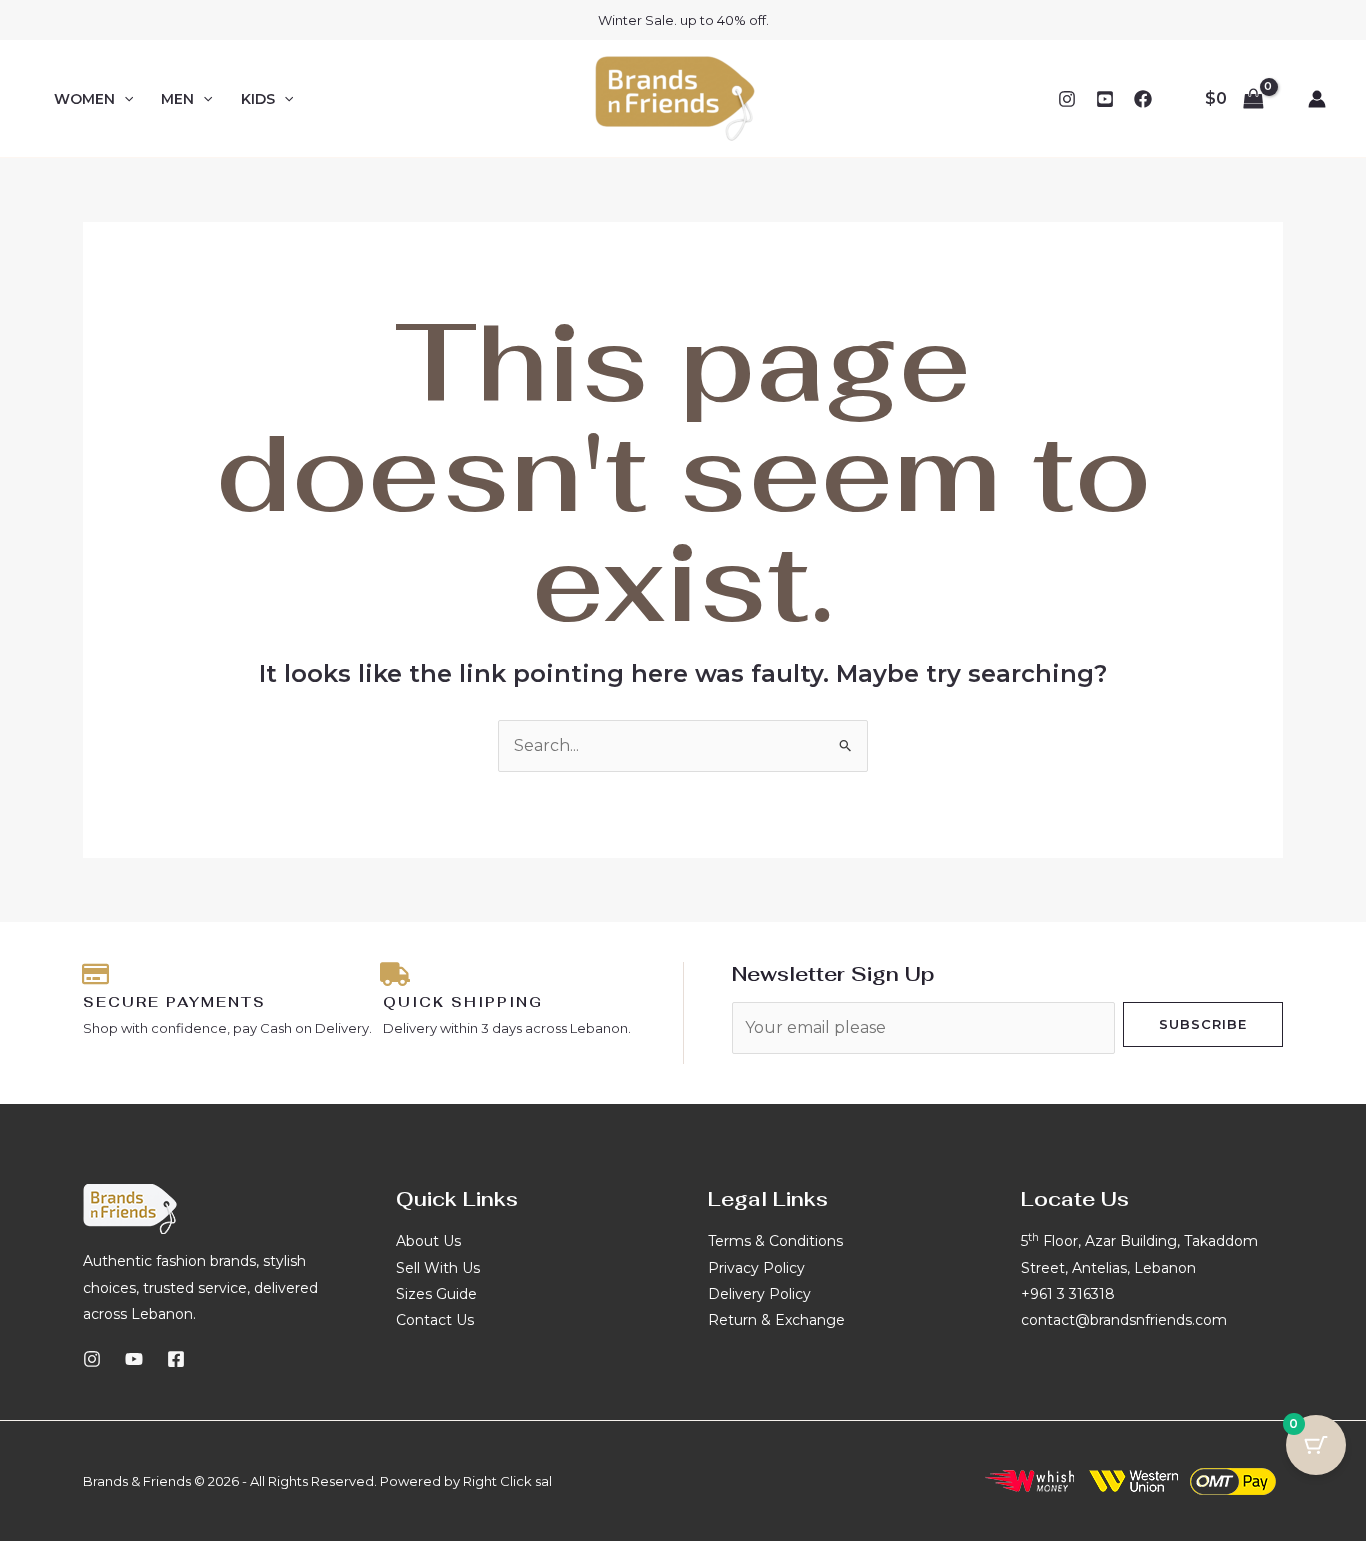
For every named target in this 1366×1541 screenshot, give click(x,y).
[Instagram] (1067, 99)
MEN (177, 99)
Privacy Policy (756, 1268)
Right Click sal (507, 1481)
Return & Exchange (776, 1320)
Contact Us (435, 1320)
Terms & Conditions (775, 1241)
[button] (124, 99)
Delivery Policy (759, 1294)
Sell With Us (438, 1268)
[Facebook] (1143, 99)
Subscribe (1203, 1024)
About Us (428, 1241)
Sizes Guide (436, 1294)
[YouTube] (1105, 99)
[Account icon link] (1317, 99)
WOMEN (84, 99)
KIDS (258, 99)
